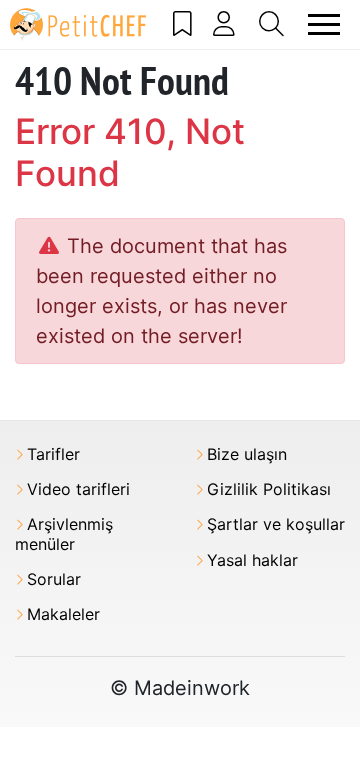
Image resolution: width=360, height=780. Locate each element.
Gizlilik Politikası (269, 489)
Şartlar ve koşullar (276, 524)
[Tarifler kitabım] (183, 24)
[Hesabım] (224, 24)
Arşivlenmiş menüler (64, 534)
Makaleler (63, 614)
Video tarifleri (78, 489)
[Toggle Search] (272, 24)
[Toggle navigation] (324, 24)
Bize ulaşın (247, 454)
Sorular (54, 579)
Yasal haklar (252, 560)
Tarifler (53, 454)
